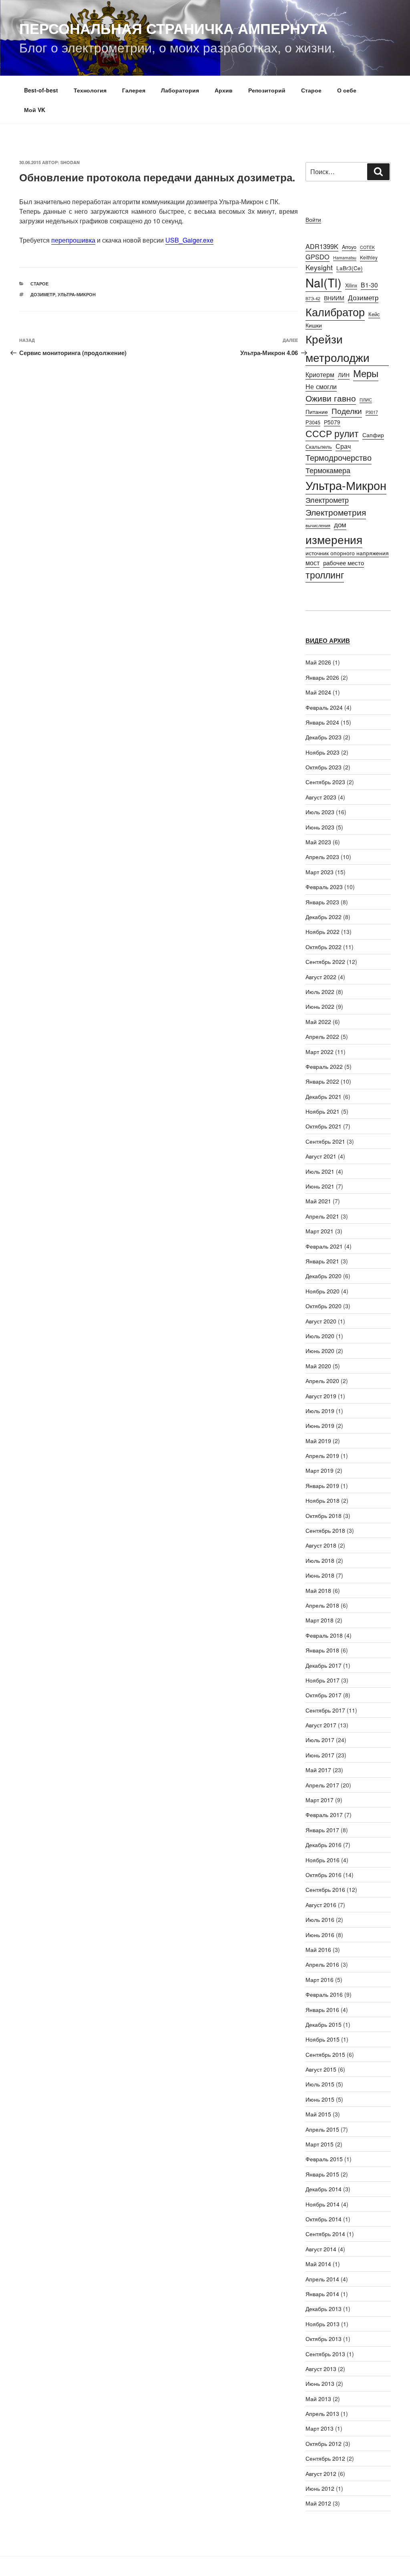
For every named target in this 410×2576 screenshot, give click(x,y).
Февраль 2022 (324, 1066)
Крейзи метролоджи (338, 348)
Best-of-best (41, 90)
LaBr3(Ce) (350, 268)
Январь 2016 (322, 2010)
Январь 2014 (322, 2294)
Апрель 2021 (322, 1216)
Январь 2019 (322, 1486)
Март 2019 (320, 1470)
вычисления (318, 525)
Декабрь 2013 (324, 2309)
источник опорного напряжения (347, 553)
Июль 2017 (320, 1740)
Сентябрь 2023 (325, 782)
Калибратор (335, 311)
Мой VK (35, 110)
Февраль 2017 (324, 1815)
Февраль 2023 (324, 887)
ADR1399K (322, 246)
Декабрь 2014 (324, 2189)
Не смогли (321, 386)
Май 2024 (318, 692)
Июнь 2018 (320, 1575)
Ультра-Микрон (77, 294)
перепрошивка (73, 240)
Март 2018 (320, 1620)
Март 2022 (320, 1052)
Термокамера (328, 470)
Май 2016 (318, 1950)
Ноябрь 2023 (323, 752)
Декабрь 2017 (324, 1665)
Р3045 (313, 422)
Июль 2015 (320, 2084)
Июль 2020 (320, 1336)
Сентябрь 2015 (325, 2054)
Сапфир (373, 435)
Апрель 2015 (322, 2129)
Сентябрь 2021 (325, 1141)
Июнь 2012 (320, 2488)
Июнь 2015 (320, 2099)
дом (340, 524)
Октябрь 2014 (324, 2219)
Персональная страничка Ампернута (173, 28)
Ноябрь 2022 (323, 932)
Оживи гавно (331, 398)
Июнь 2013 (320, 2383)
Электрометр (327, 500)
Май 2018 (318, 1590)
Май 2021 (318, 1201)
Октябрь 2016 (324, 1875)
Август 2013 (321, 2369)
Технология (90, 90)
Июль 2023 (320, 812)
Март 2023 (320, 872)
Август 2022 (321, 977)
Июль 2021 (320, 1171)
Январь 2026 (322, 677)
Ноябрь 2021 (323, 1111)
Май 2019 (318, 1441)
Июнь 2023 (320, 827)
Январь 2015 (322, 2174)
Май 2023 (318, 842)
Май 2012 (318, 2503)
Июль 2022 (320, 992)
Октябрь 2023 (324, 767)
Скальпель (319, 447)
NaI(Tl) (324, 282)
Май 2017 (318, 1770)
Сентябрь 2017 (325, 1710)
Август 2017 (321, 1725)
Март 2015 (320, 2144)
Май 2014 (318, 2264)
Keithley (369, 257)
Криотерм (320, 374)
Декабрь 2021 (324, 1096)
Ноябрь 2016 (323, 1860)
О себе (347, 90)
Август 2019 (321, 1396)
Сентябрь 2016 (325, 1889)
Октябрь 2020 (324, 1306)
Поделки (347, 411)
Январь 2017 (322, 1830)
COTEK (367, 247)
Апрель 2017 (322, 1785)
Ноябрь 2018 (323, 1500)
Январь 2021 (322, 1261)
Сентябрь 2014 (325, 2234)
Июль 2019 (320, 1411)
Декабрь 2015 (324, 2024)
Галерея (134, 90)
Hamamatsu (345, 258)
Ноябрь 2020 (323, 1291)
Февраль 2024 (324, 707)
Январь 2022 (322, 1081)
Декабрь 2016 (324, 1845)
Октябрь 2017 (324, 1695)
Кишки (314, 325)
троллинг (325, 575)
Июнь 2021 (320, 1186)
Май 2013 (318, 2399)
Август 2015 (321, 2069)
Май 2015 (318, 2114)
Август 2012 (321, 2474)
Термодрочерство (339, 457)
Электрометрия (336, 512)
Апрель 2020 (322, 1381)
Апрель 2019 (322, 1456)
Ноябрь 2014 (323, 2204)
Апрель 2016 (322, 1964)
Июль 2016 (320, 1919)
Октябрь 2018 (324, 1516)
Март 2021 (320, 1231)
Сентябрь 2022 (325, 962)
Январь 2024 (322, 722)
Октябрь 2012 (324, 2443)
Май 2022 (318, 1022)
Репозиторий (267, 90)
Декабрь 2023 (324, 737)
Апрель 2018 (322, 1605)
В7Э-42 (313, 298)
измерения (334, 539)
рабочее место (344, 563)
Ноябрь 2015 (323, 2039)
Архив (224, 90)
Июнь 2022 (320, 1006)
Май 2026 (318, 662)
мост (313, 562)
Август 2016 (321, 1905)
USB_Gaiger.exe (189, 240)
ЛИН (344, 375)
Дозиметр (43, 294)
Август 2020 (321, 1321)
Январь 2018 (322, 1650)
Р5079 (332, 422)
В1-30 (369, 285)
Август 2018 (321, 1545)
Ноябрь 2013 (323, 2324)
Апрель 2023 (322, 857)
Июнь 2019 (320, 1426)
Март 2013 (320, 2428)
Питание (317, 411)
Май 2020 (318, 1366)
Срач (343, 446)
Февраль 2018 (324, 1635)
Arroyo (349, 247)
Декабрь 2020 (324, 1276)
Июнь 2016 (320, 1935)
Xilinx (351, 285)
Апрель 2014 (322, 2279)
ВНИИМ (334, 298)
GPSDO (318, 257)
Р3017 (372, 412)
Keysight (319, 267)
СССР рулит (332, 433)
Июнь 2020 (320, 1351)
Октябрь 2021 (324, 1126)
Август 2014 (321, 2249)
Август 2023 (321, 797)
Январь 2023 (322, 902)
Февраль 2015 (324, 2159)
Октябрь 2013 (324, 2339)
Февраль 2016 (324, 1994)
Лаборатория (180, 90)
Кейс (374, 314)
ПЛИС (366, 400)
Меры (366, 373)
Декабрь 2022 (324, 917)
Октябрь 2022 (324, 947)
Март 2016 (320, 1980)
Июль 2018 (320, 1560)
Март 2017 (320, 1800)
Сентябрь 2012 (325, 2458)
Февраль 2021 (324, 1246)
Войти (313, 219)
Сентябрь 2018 (325, 1530)
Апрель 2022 (322, 1036)
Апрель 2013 (322, 2413)
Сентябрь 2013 (325, 2354)
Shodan (70, 162)
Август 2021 (321, 1156)
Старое (311, 90)
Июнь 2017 (320, 1755)
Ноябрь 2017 (323, 1680)
